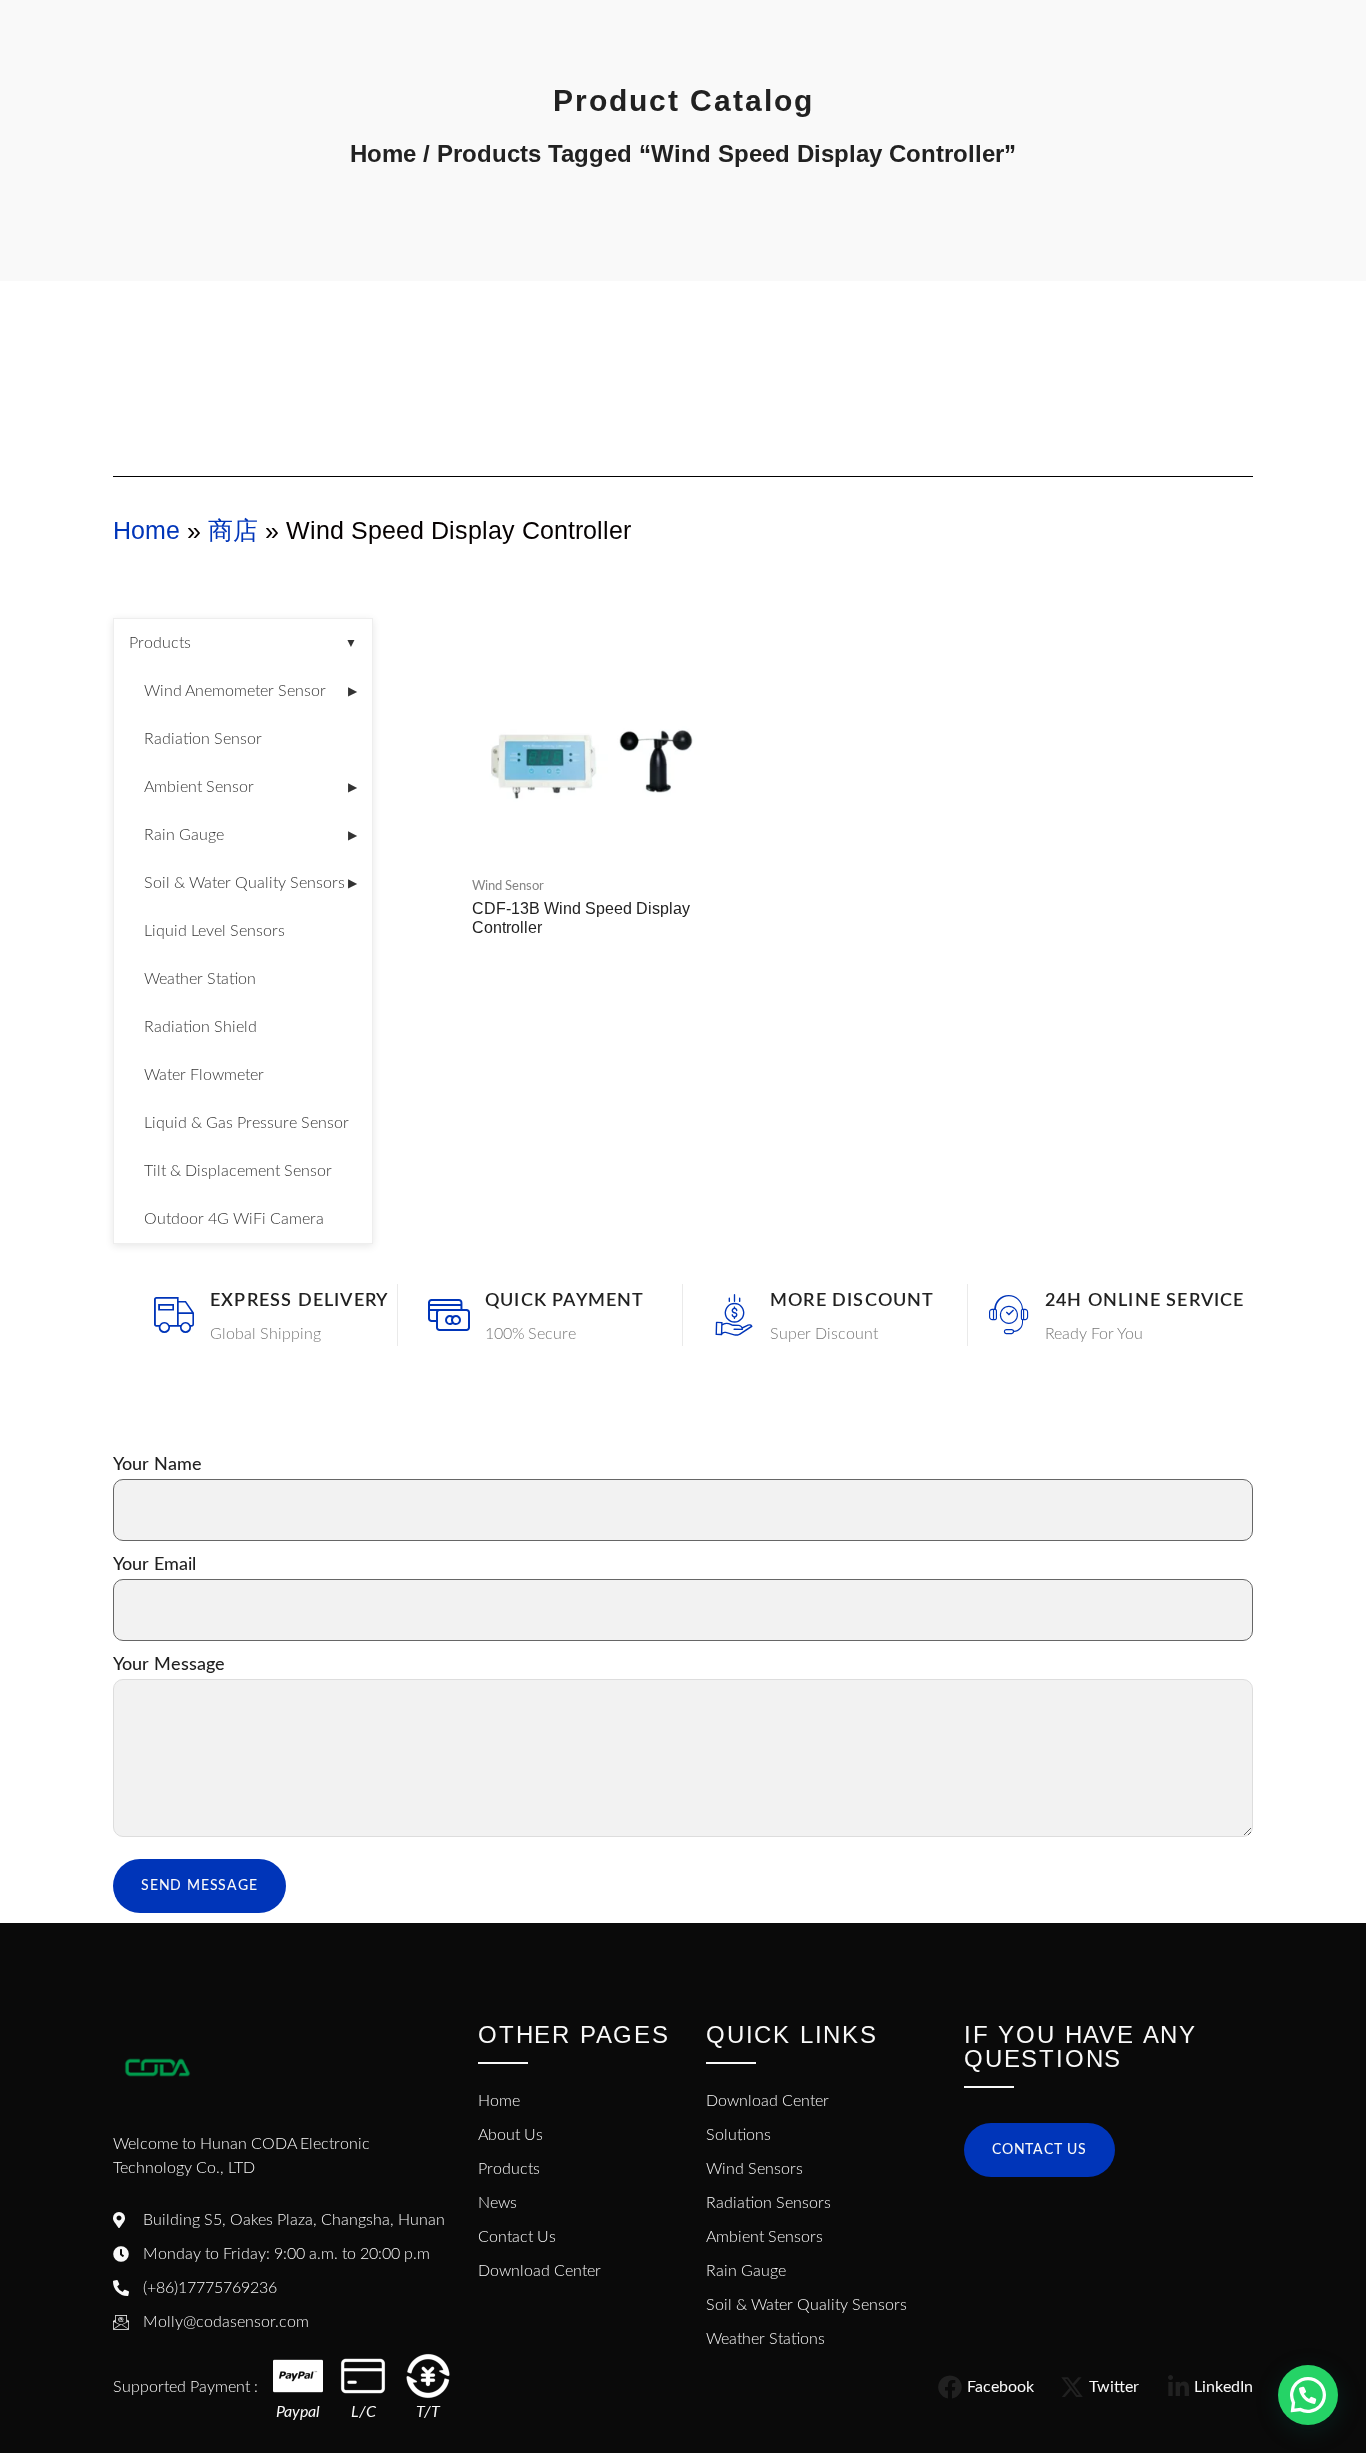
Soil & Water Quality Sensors (250, 883)
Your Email (154, 1565)
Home (383, 153)
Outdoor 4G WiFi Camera (234, 1219)
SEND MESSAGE (199, 1886)
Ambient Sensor (250, 787)
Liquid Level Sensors (214, 931)
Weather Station (200, 979)
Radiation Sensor (203, 739)
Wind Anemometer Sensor (250, 691)
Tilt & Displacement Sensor (238, 1171)
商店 (233, 530)
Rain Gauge (250, 835)
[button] (1308, 2395)
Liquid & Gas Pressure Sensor (246, 1123)
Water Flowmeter (204, 1075)
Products (243, 643)
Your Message (169, 1665)
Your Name (157, 1465)
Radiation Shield (200, 1027)
